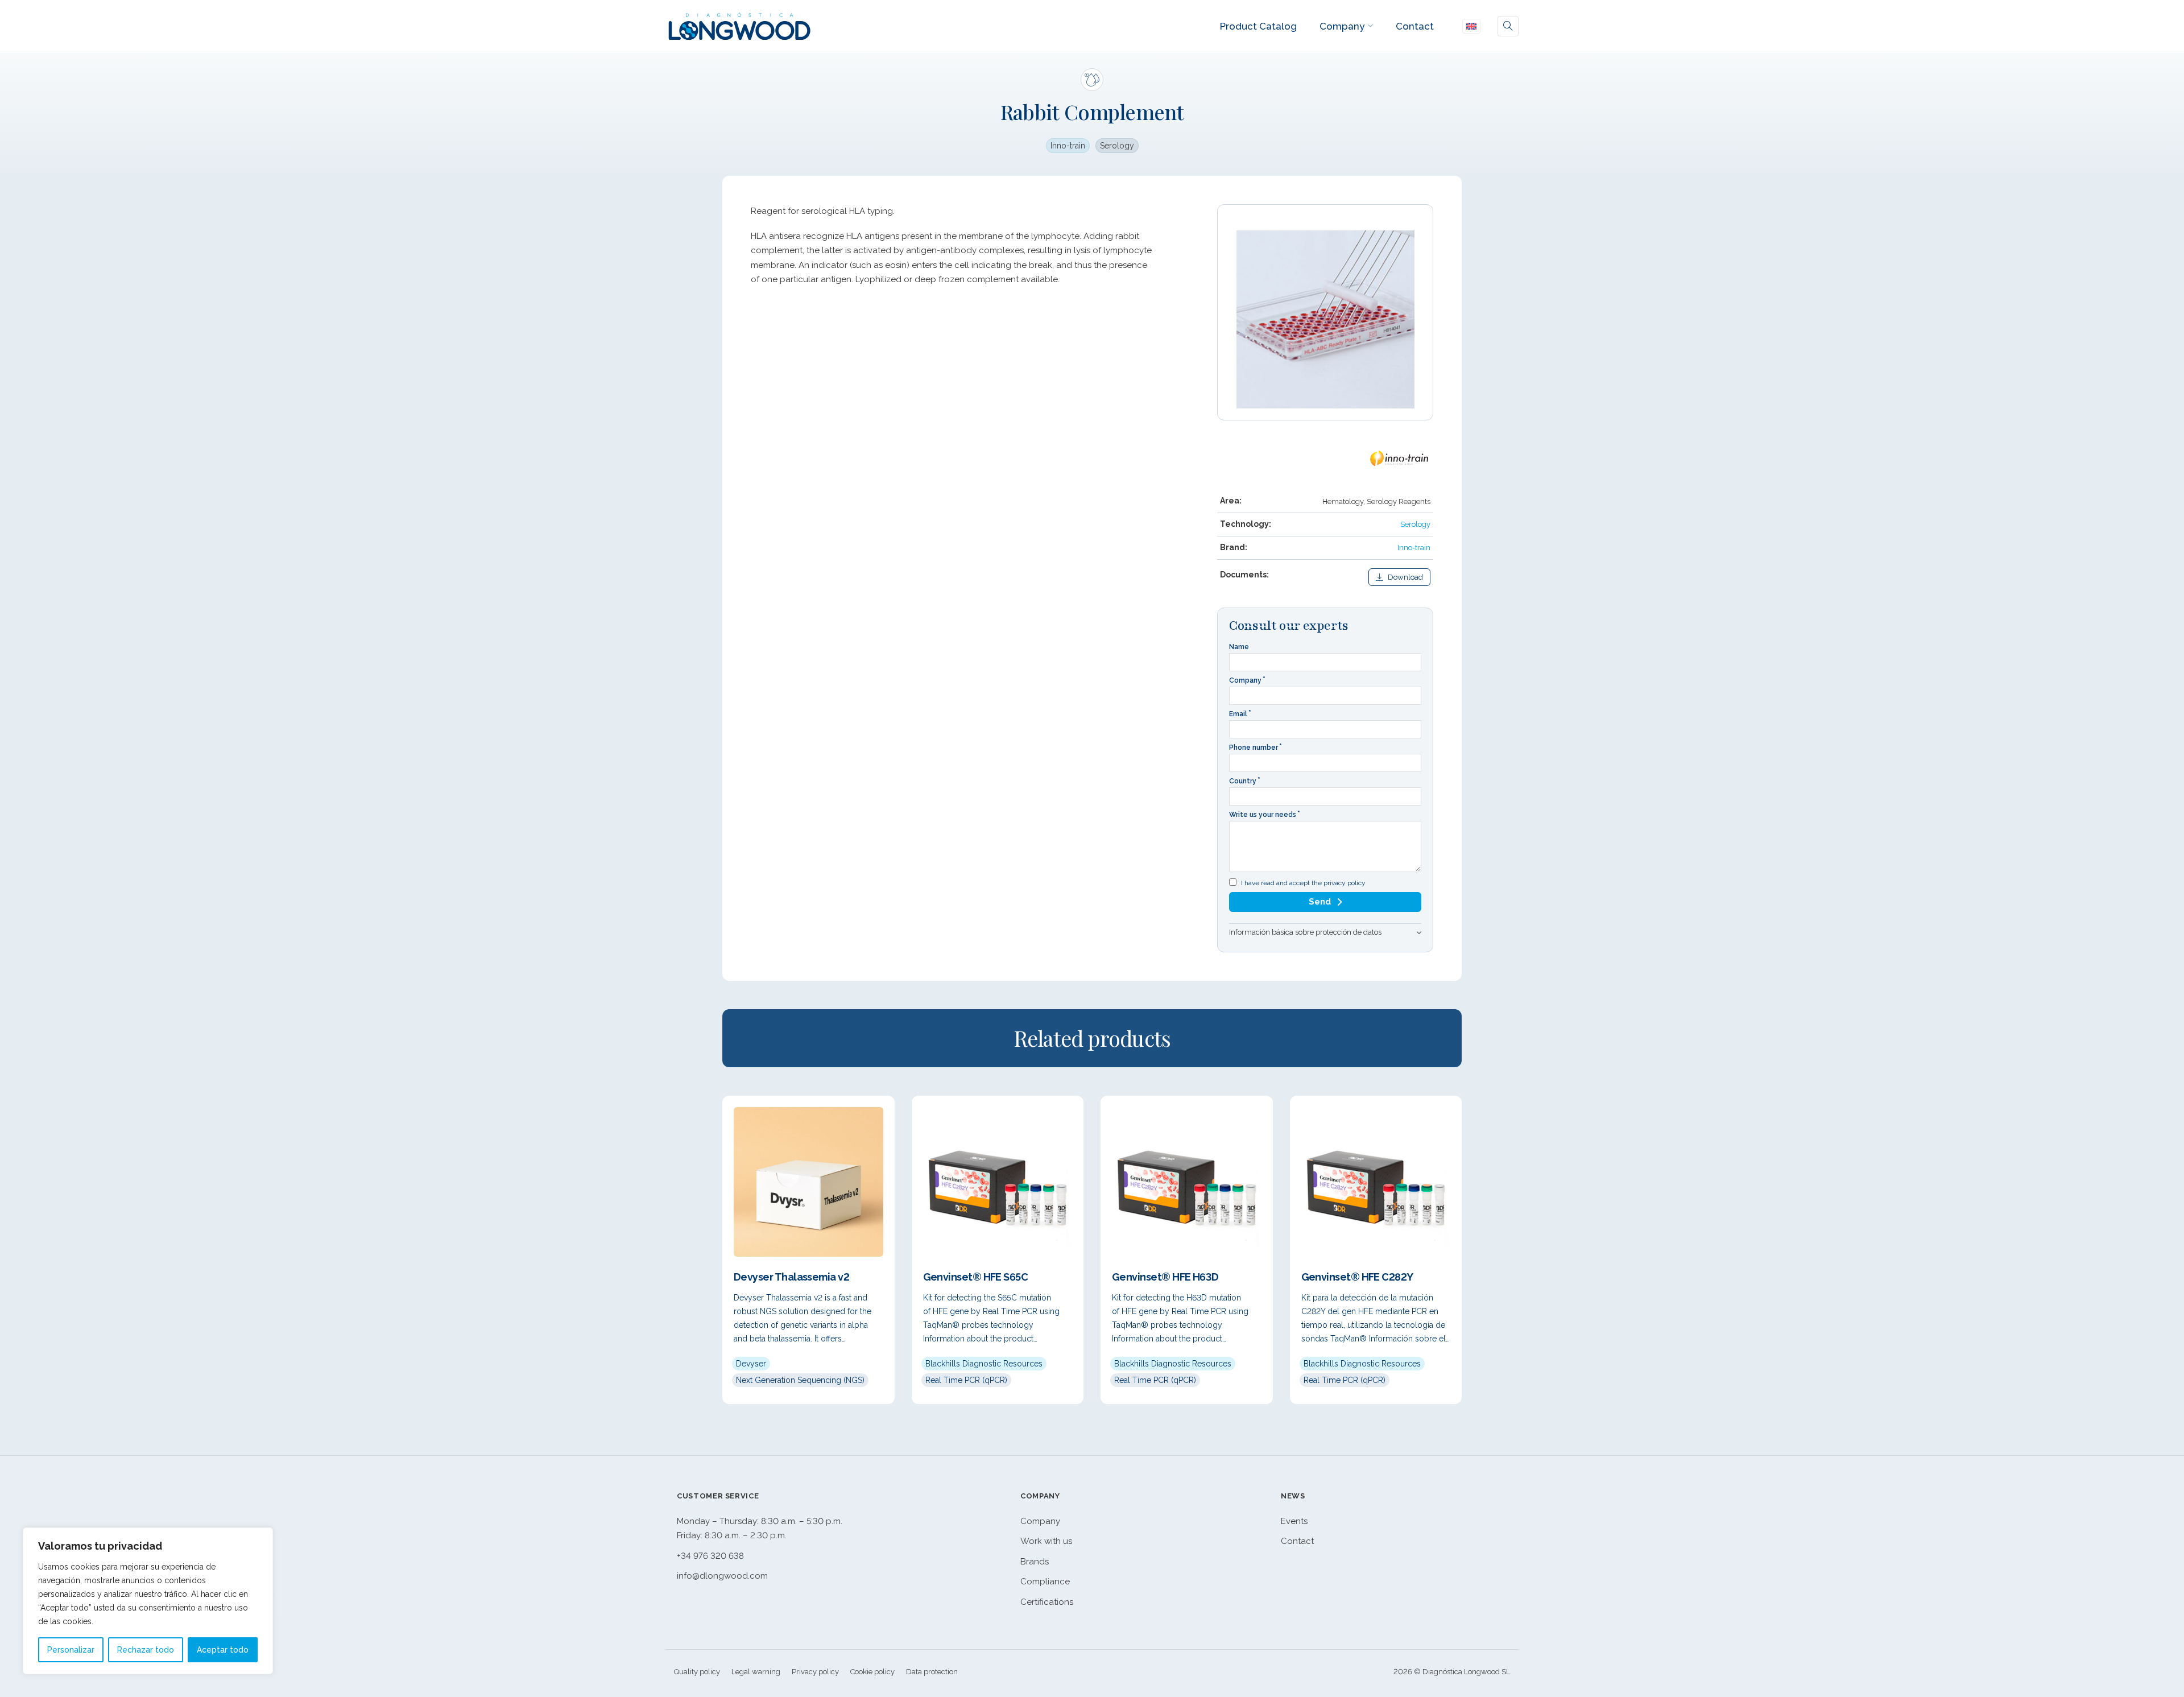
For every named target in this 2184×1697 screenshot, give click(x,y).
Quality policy (697, 1672)
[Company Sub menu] (1370, 26)
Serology (1117, 146)
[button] (1325, 932)
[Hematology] (1092, 80)
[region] (148, 1601)
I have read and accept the (1303, 883)
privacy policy (1345, 883)
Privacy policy (815, 1672)
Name (1239, 647)
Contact (1415, 26)
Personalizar (71, 1650)
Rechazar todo (146, 1650)
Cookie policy (872, 1672)
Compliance (1045, 1582)
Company (1342, 26)
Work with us (1046, 1541)
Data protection (932, 1672)
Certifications (1047, 1602)
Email (1238, 714)
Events (1294, 1521)
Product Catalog (1258, 26)
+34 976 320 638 (710, 1556)
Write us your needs (1263, 815)
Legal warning (756, 1672)
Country (1243, 781)
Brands (1035, 1562)
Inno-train (1068, 146)
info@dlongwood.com (722, 1576)
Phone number (1254, 748)
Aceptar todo (223, 1650)
